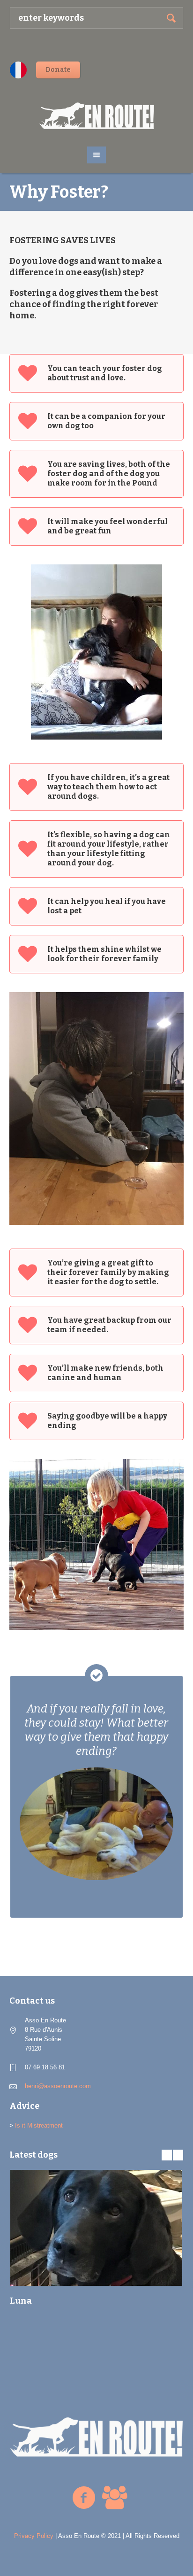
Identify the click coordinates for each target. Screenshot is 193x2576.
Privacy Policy (34, 2536)
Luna (21, 2301)
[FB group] (114, 2498)
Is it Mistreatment (39, 2125)
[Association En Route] (97, 116)
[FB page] (84, 2498)
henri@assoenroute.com (58, 2086)
